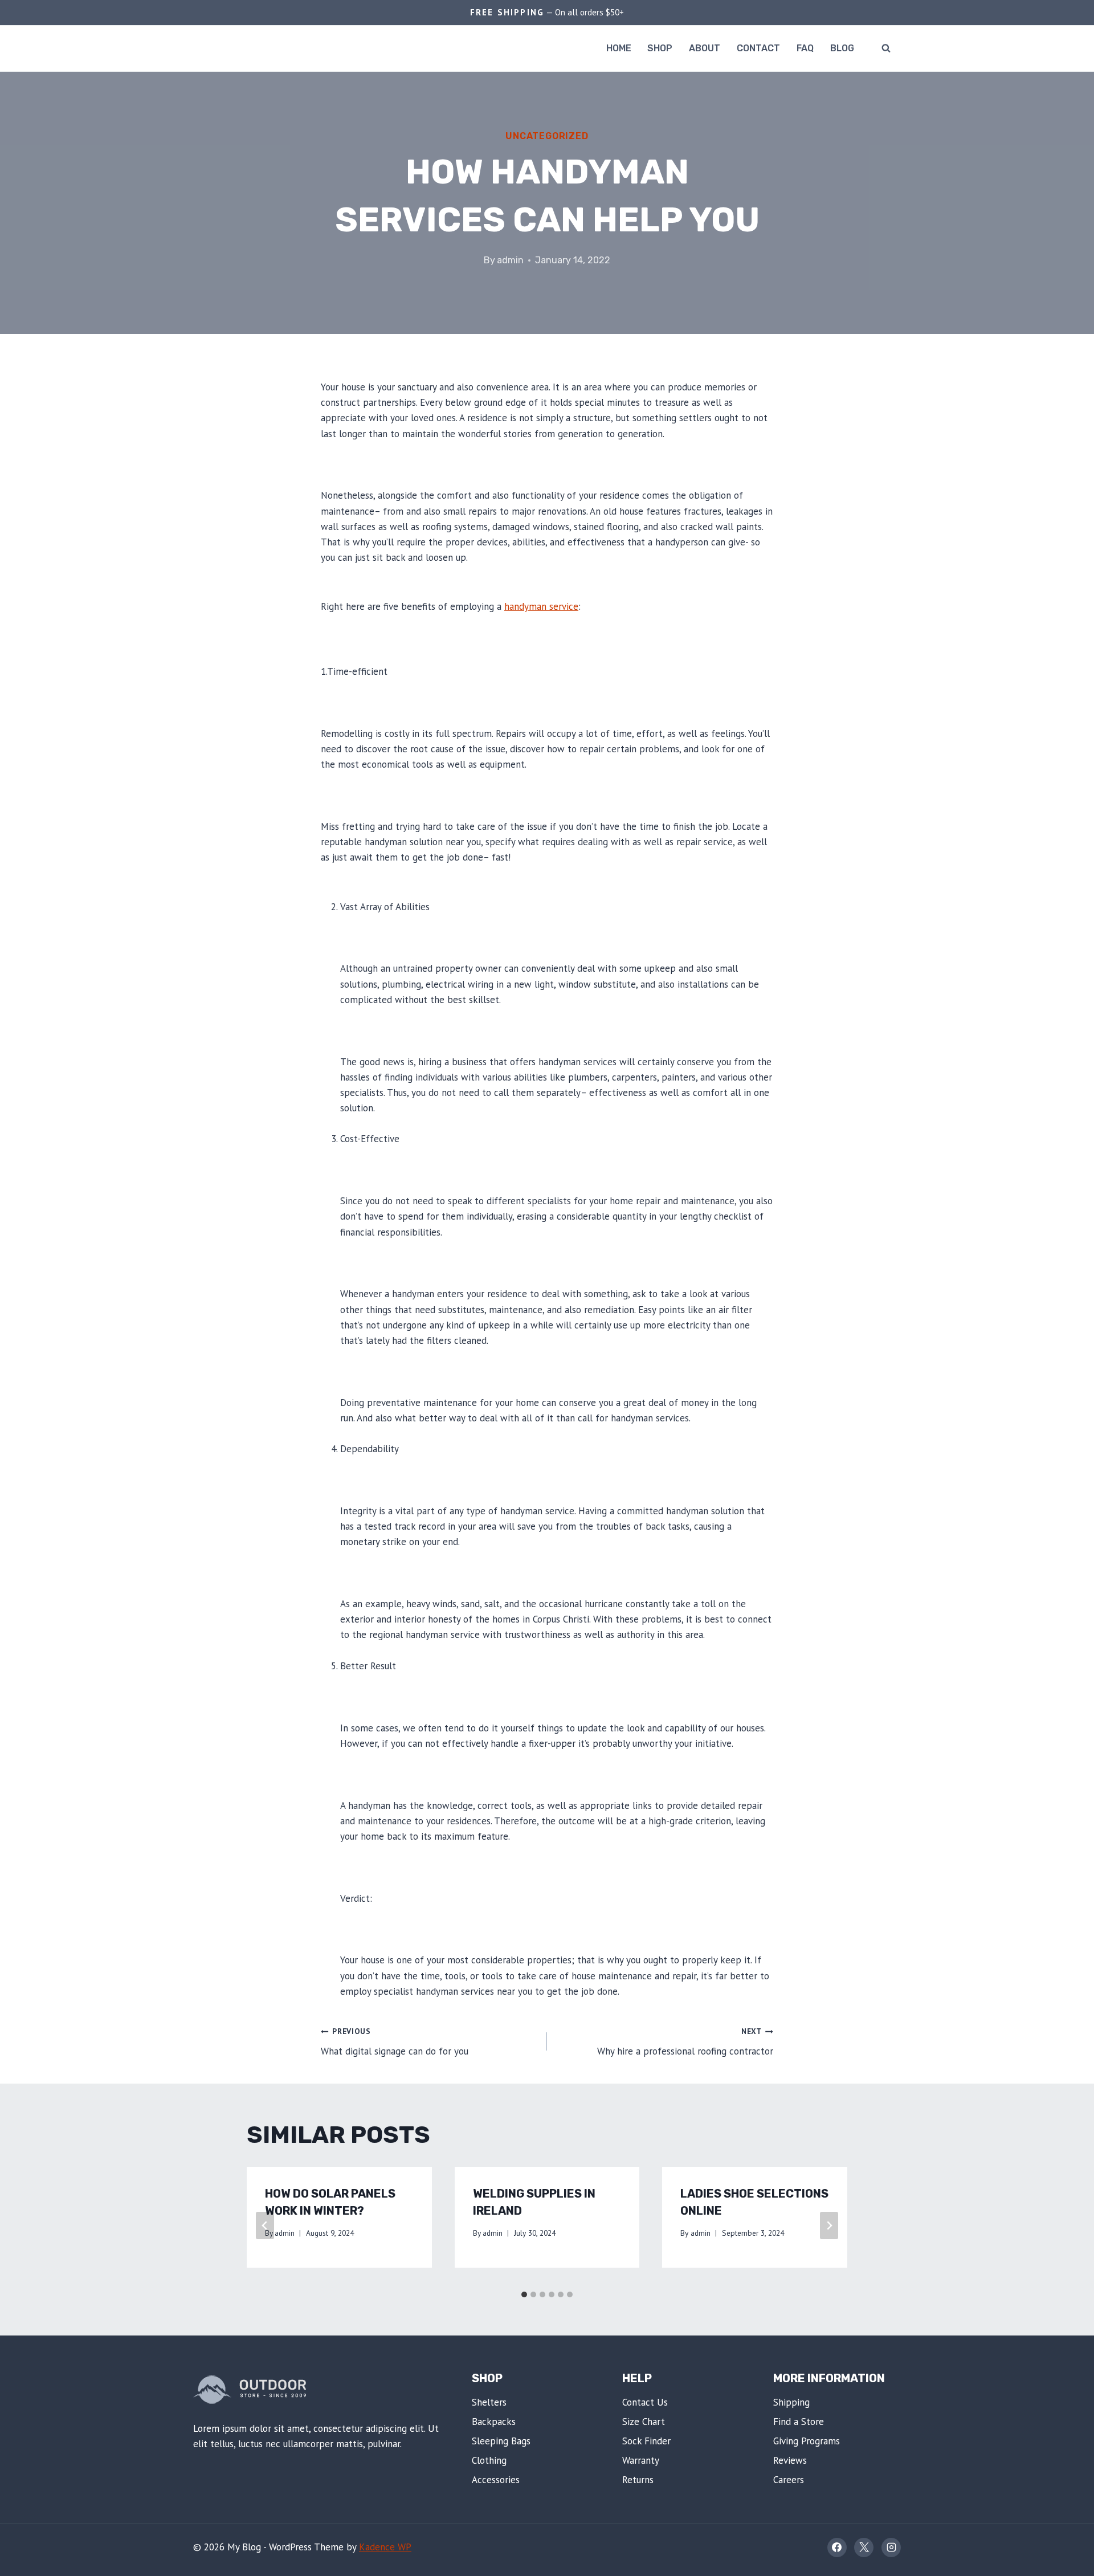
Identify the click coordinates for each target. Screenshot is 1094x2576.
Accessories (496, 2480)
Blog (842, 48)
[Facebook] (837, 2548)
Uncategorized (547, 136)
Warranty (641, 2460)
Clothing (489, 2460)
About (705, 48)
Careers (789, 2480)
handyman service (541, 606)
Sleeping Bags (501, 2441)
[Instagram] (891, 2548)
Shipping (791, 2402)
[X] (864, 2548)
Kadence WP (385, 2547)
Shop (660, 48)
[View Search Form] (886, 48)
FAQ (805, 48)
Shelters (489, 2402)
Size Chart (644, 2422)
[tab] (524, 2294)
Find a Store (799, 2422)
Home (619, 48)
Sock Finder (646, 2441)
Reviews (790, 2460)
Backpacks (494, 2422)
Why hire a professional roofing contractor (685, 2042)
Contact (758, 48)
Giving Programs (807, 2441)
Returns (638, 2480)
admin (510, 260)
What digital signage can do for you (395, 2042)
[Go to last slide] (265, 2226)
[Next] (829, 2226)
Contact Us (645, 2402)
